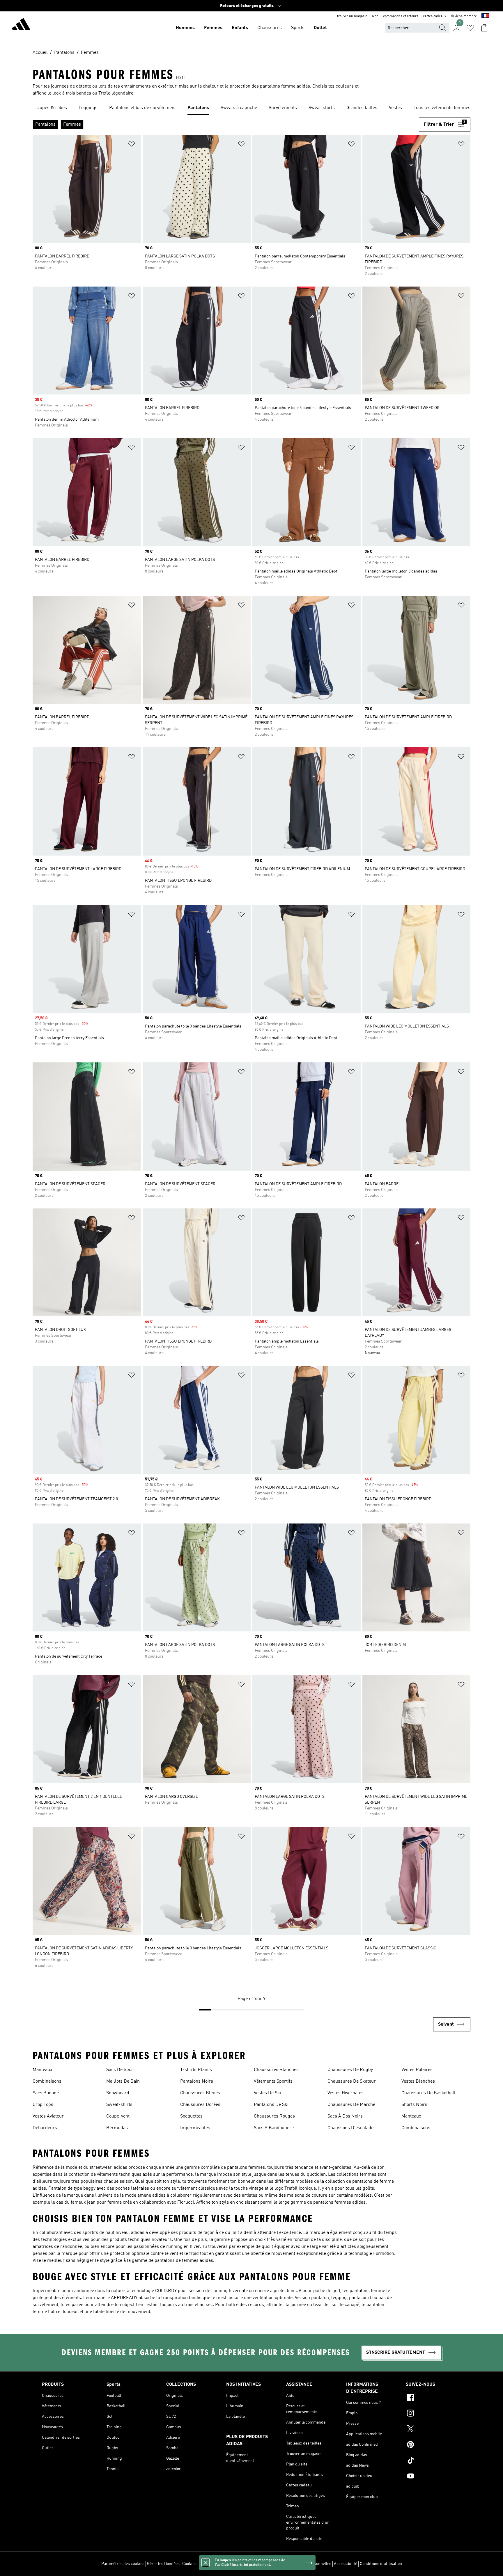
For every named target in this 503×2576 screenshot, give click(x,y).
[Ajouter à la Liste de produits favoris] (132, 145)
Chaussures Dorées (200, 2105)
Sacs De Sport (121, 2070)
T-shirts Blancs (196, 2070)
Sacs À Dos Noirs (345, 2116)
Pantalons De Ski (271, 2105)
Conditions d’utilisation (381, 2564)
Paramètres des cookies (123, 2564)
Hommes (185, 28)
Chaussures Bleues (200, 2093)
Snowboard (118, 2093)
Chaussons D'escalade (350, 2128)
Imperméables (195, 2128)
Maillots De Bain (123, 2081)
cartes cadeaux (435, 16)
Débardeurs (45, 2128)
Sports (298, 28)
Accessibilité (346, 2564)
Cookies (189, 2564)
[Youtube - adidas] (433, 2477)
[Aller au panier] (484, 28)
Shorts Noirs (414, 2105)
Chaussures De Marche (351, 2105)
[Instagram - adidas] (433, 2414)
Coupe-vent (118, 2116)
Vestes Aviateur (48, 2116)
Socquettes (191, 2116)
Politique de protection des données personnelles (287, 2564)
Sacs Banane (46, 2093)
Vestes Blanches (418, 2081)
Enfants (240, 28)
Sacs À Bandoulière (274, 2128)
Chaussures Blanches (276, 2070)
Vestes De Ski (268, 2093)
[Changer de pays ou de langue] (485, 16)
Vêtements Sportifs (273, 2081)
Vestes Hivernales (346, 2093)
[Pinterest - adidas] (433, 2445)
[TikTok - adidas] (433, 2461)
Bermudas (117, 2128)
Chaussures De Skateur (352, 2081)
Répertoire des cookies (220, 2564)
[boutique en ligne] (21, 25)
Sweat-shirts (119, 2105)
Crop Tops (43, 2105)
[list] (251, 108)
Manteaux (42, 2070)
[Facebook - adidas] (433, 2398)
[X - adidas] (433, 2430)
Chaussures (270, 28)
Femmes (213, 28)
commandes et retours (401, 16)
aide (375, 16)
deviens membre (464, 16)
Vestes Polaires (417, 2070)
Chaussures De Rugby (350, 2070)
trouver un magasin (352, 16)
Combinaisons (47, 2081)
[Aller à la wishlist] (470, 28)
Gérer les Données (163, 2564)
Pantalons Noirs (197, 2081)
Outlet (320, 28)
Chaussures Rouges (274, 2116)
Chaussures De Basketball (428, 2093)
